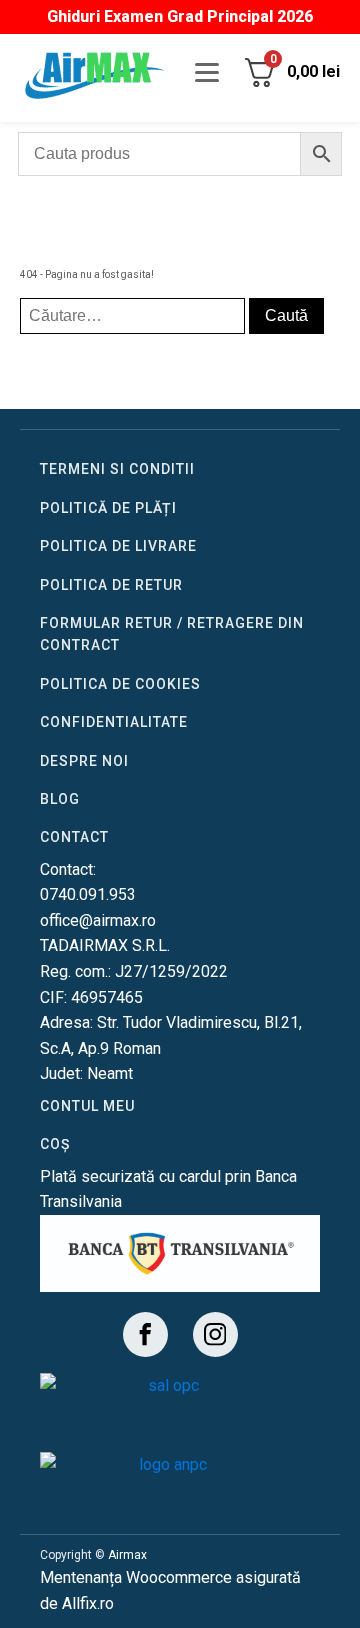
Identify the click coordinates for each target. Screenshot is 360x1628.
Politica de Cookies (120, 684)
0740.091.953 (88, 894)
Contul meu (87, 1106)
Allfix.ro (88, 1603)
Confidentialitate (114, 722)
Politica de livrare (118, 546)
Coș (55, 1144)
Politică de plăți (108, 508)
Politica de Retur (111, 585)
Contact (74, 837)
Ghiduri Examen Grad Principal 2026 (180, 16)
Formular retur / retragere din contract (172, 634)
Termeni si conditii (117, 469)
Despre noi (84, 761)
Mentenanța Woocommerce (136, 1577)
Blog (60, 799)
